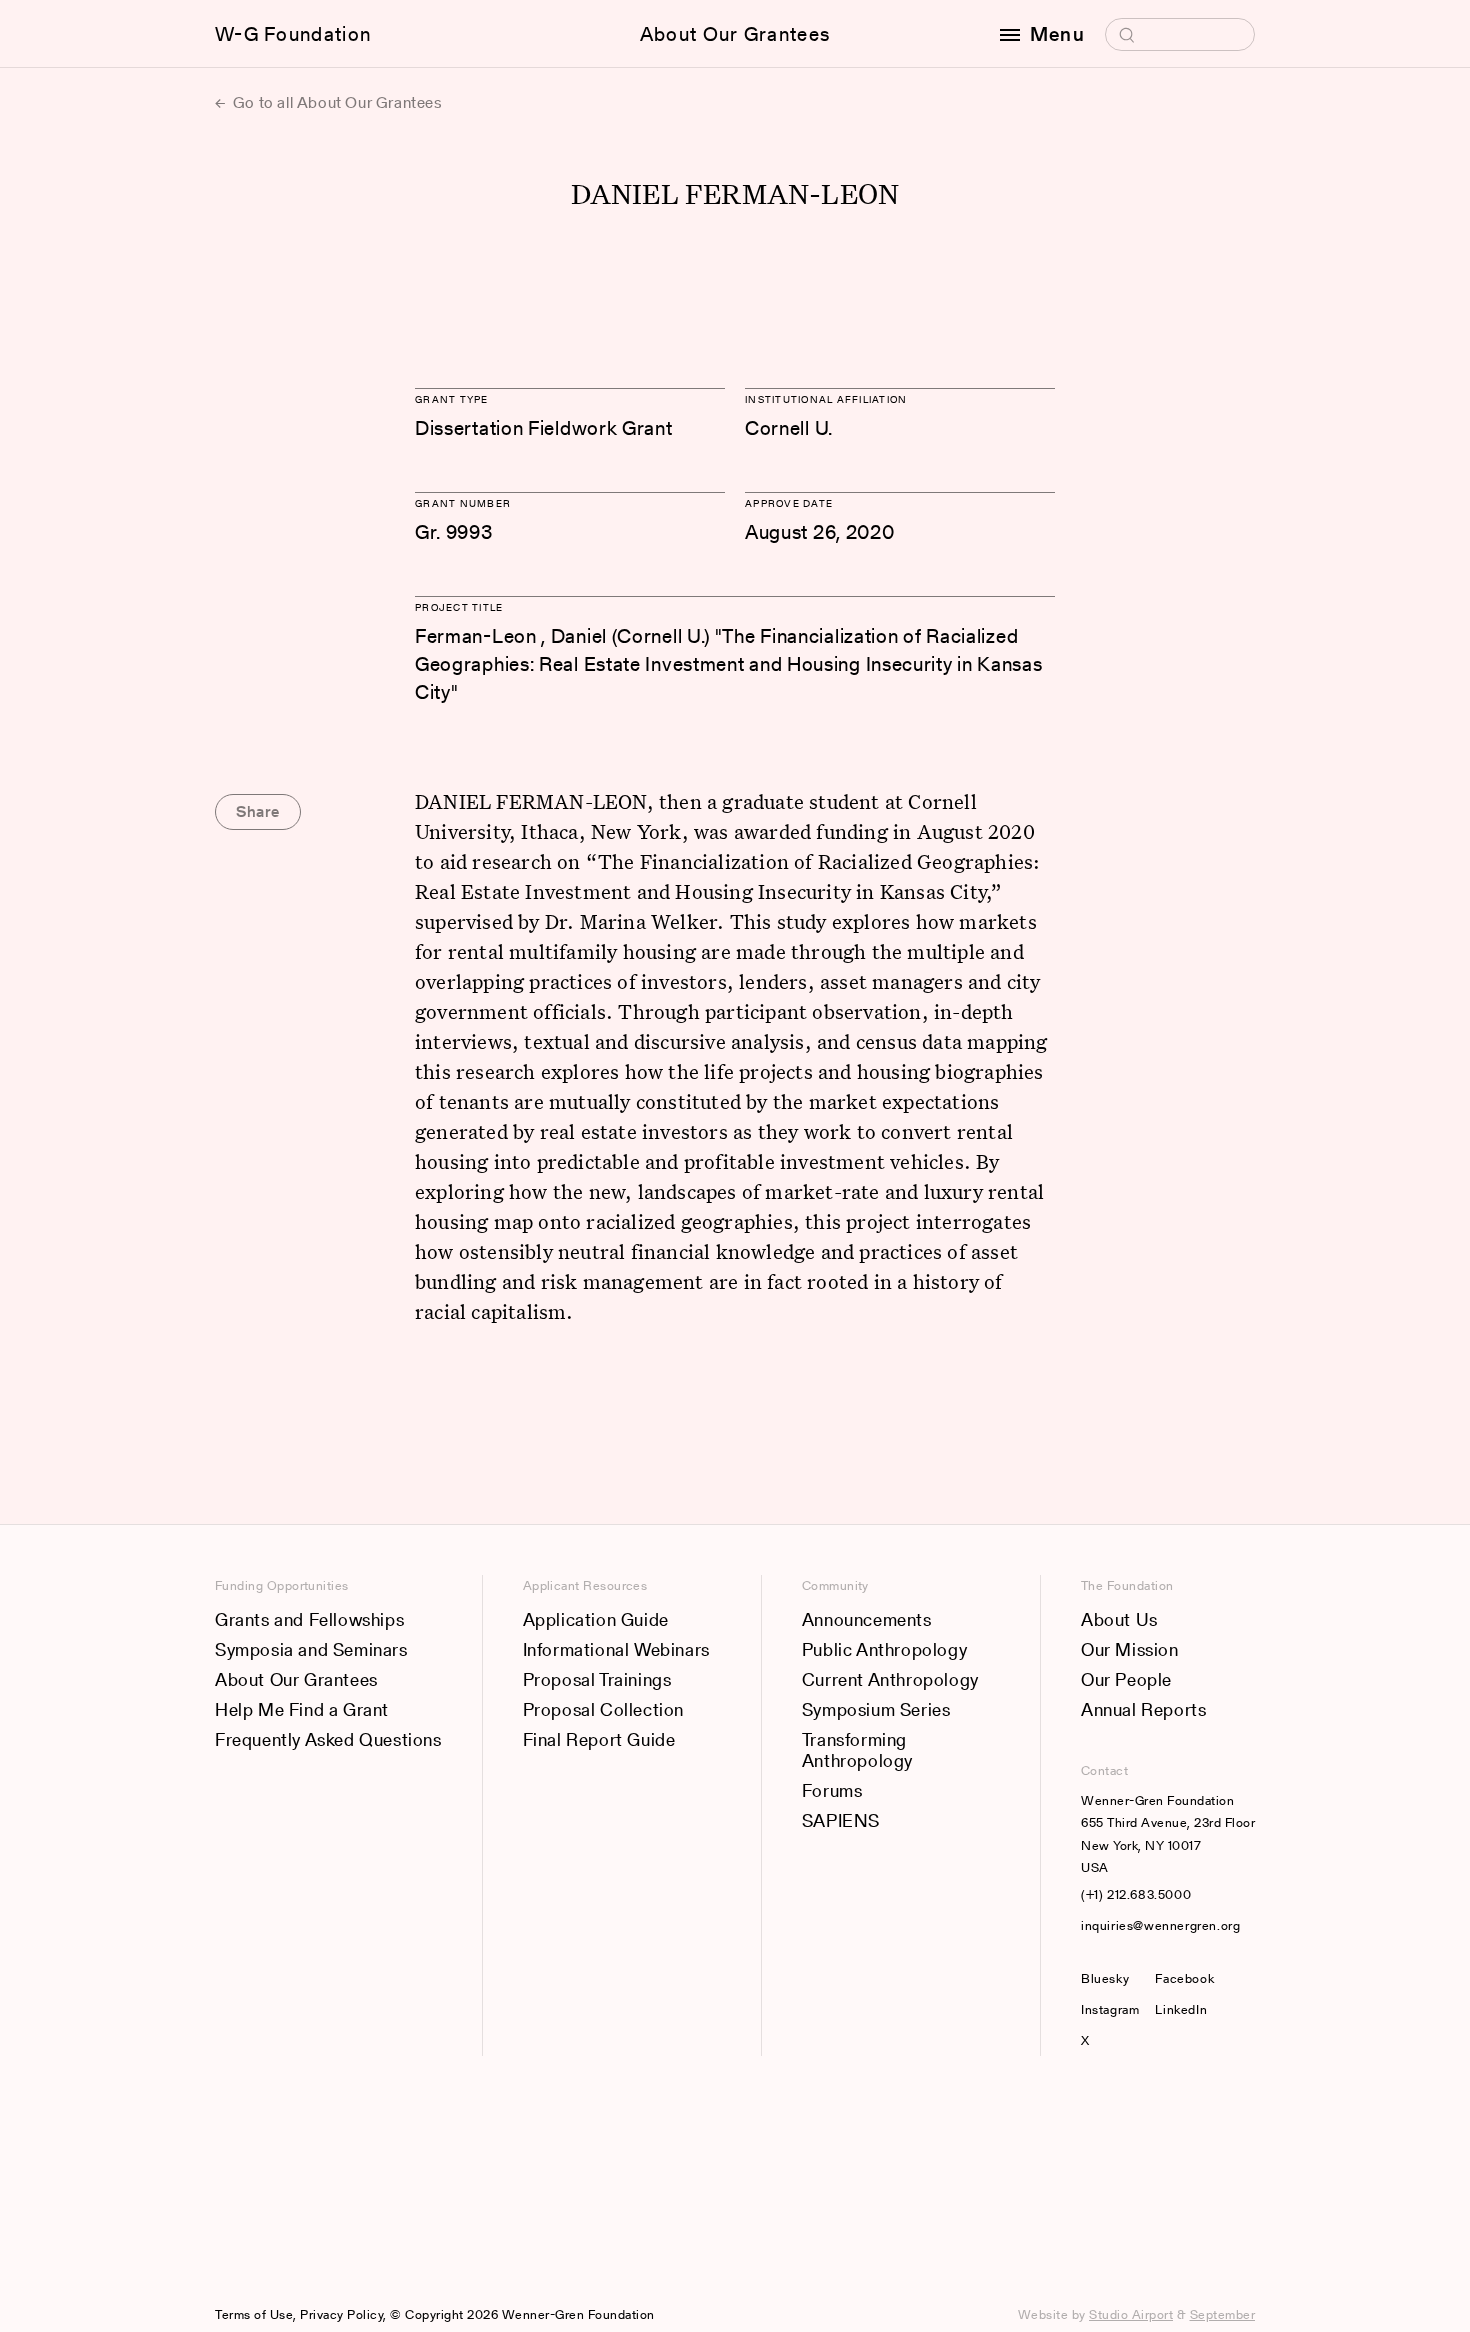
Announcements (867, 1619)
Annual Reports (1143, 1709)
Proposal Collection (603, 1709)
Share (258, 811)
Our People (1126, 1679)
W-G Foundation (293, 34)
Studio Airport (1131, 2314)
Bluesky (1110, 1978)
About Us (1119, 1619)
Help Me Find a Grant (302, 1709)
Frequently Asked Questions (328, 1739)
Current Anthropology (890, 1679)
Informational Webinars (616, 1649)
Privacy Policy (341, 2314)
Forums (832, 1790)
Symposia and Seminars (311, 1649)
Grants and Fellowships (309, 1619)
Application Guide (596, 1619)
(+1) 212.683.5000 (1136, 1894)
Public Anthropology (884, 1649)
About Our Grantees (735, 34)
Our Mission (1130, 1649)
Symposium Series (876, 1709)
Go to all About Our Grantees (335, 102)
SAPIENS (841, 1820)
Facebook (1184, 1978)
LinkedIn (1181, 2009)
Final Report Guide (599, 1739)
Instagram (1110, 2009)
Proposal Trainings (597, 1679)
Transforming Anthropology (857, 1750)
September (1223, 2314)
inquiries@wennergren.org (1160, 1925)
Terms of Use (254, 2314)
